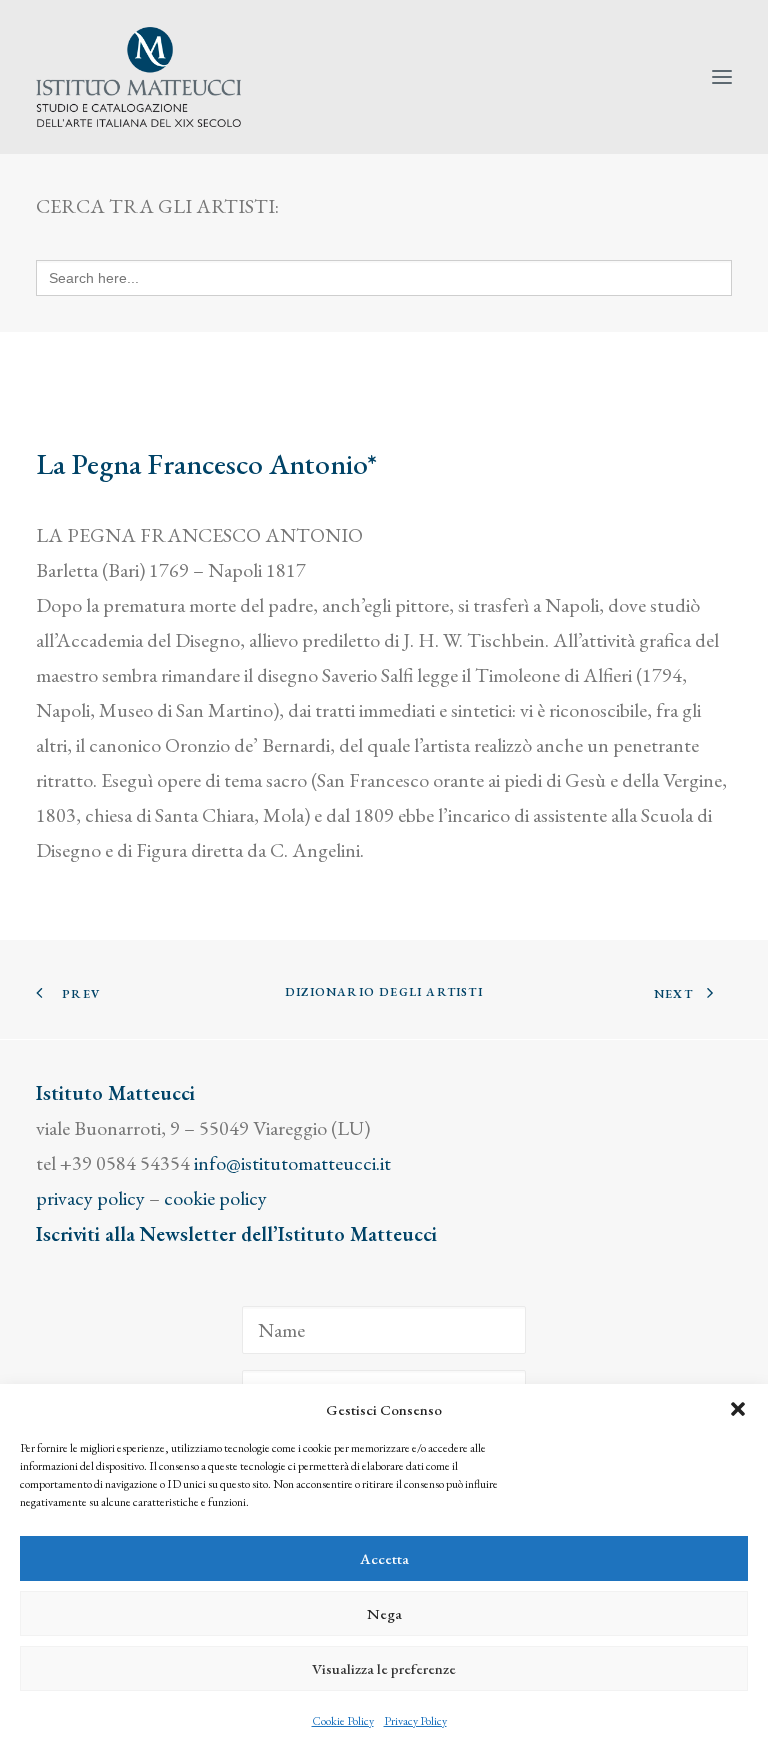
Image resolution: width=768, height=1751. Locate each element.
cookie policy (215, 1198)
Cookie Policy (343, 1721)
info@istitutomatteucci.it (292, 1163)
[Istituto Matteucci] (138, 77)
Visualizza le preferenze (384, 1668)
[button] (738, 1409)
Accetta (384, 1558)
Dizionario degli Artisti (384, 992)
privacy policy (90, 1198)
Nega (384, 1613)
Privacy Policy (415, 1721)
